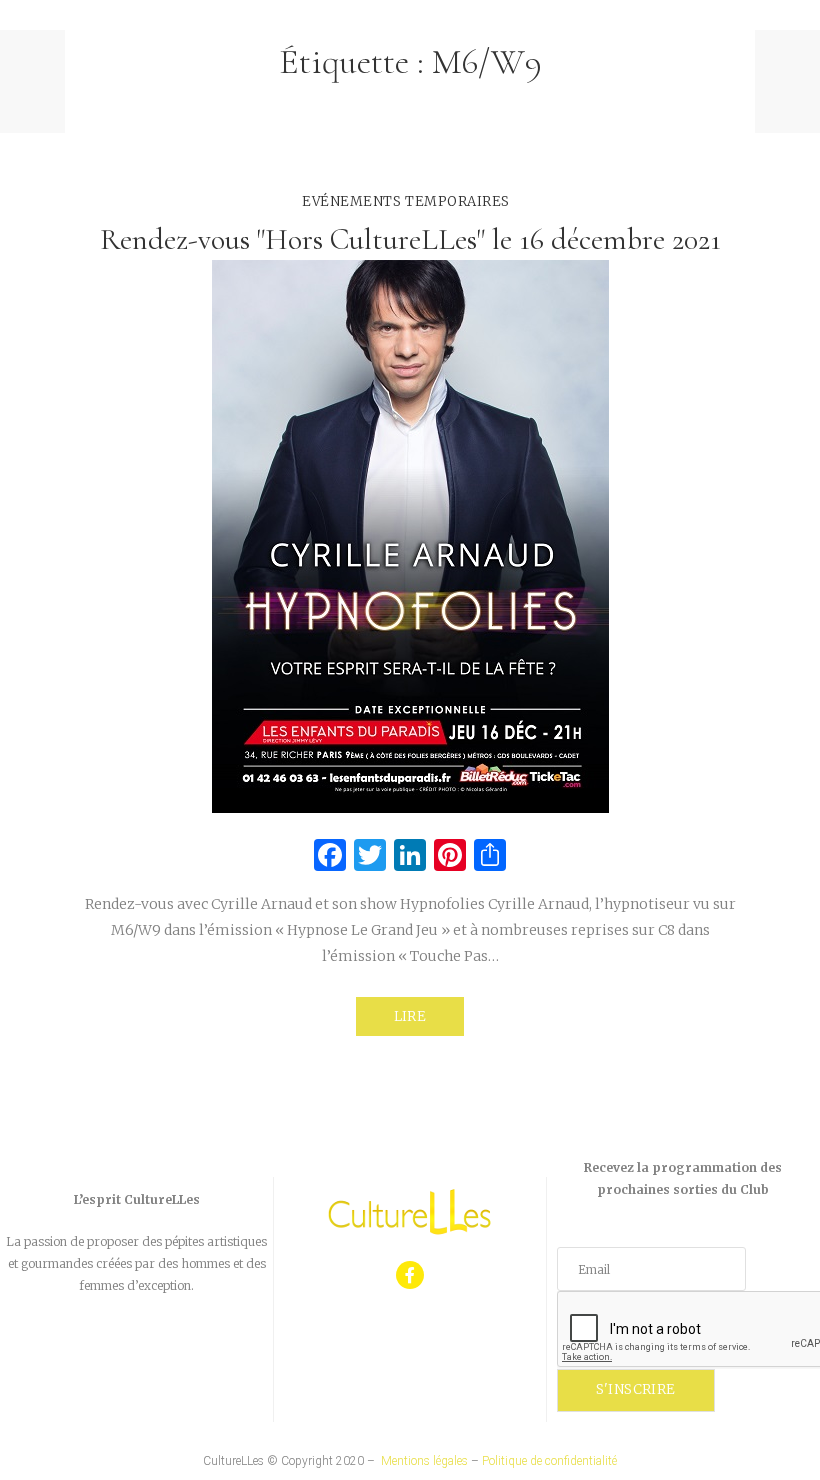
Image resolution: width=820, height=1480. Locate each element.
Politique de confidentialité (549, 1461)
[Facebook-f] (410, 1275)
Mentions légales (424, 1461)
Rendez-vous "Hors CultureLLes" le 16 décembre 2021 (410, 239)
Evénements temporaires (405, 201)
